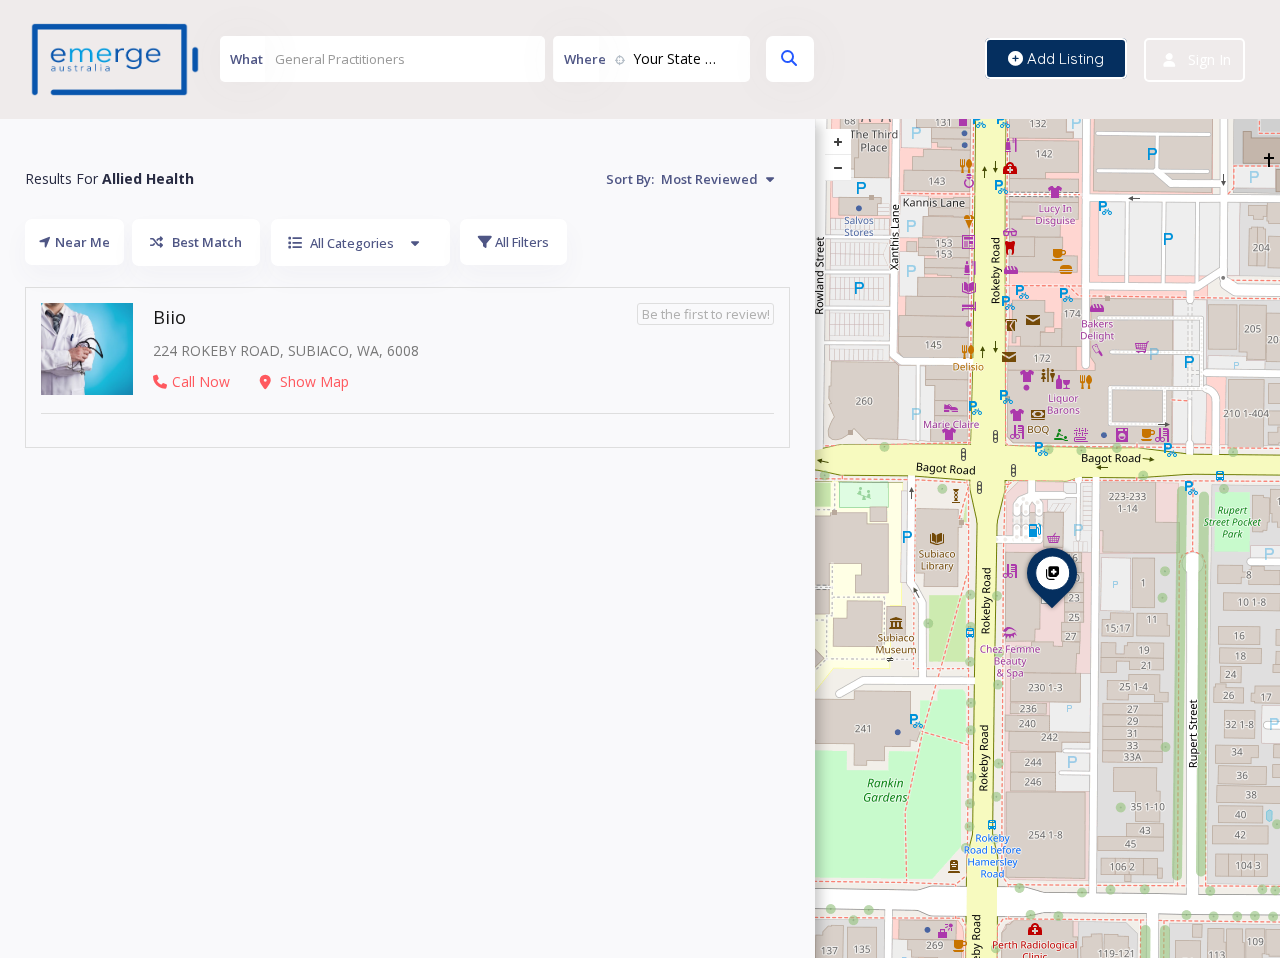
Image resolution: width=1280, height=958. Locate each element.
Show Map (312, 381)
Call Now (201, 381)
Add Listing (1063, 58)
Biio (169, 317)
